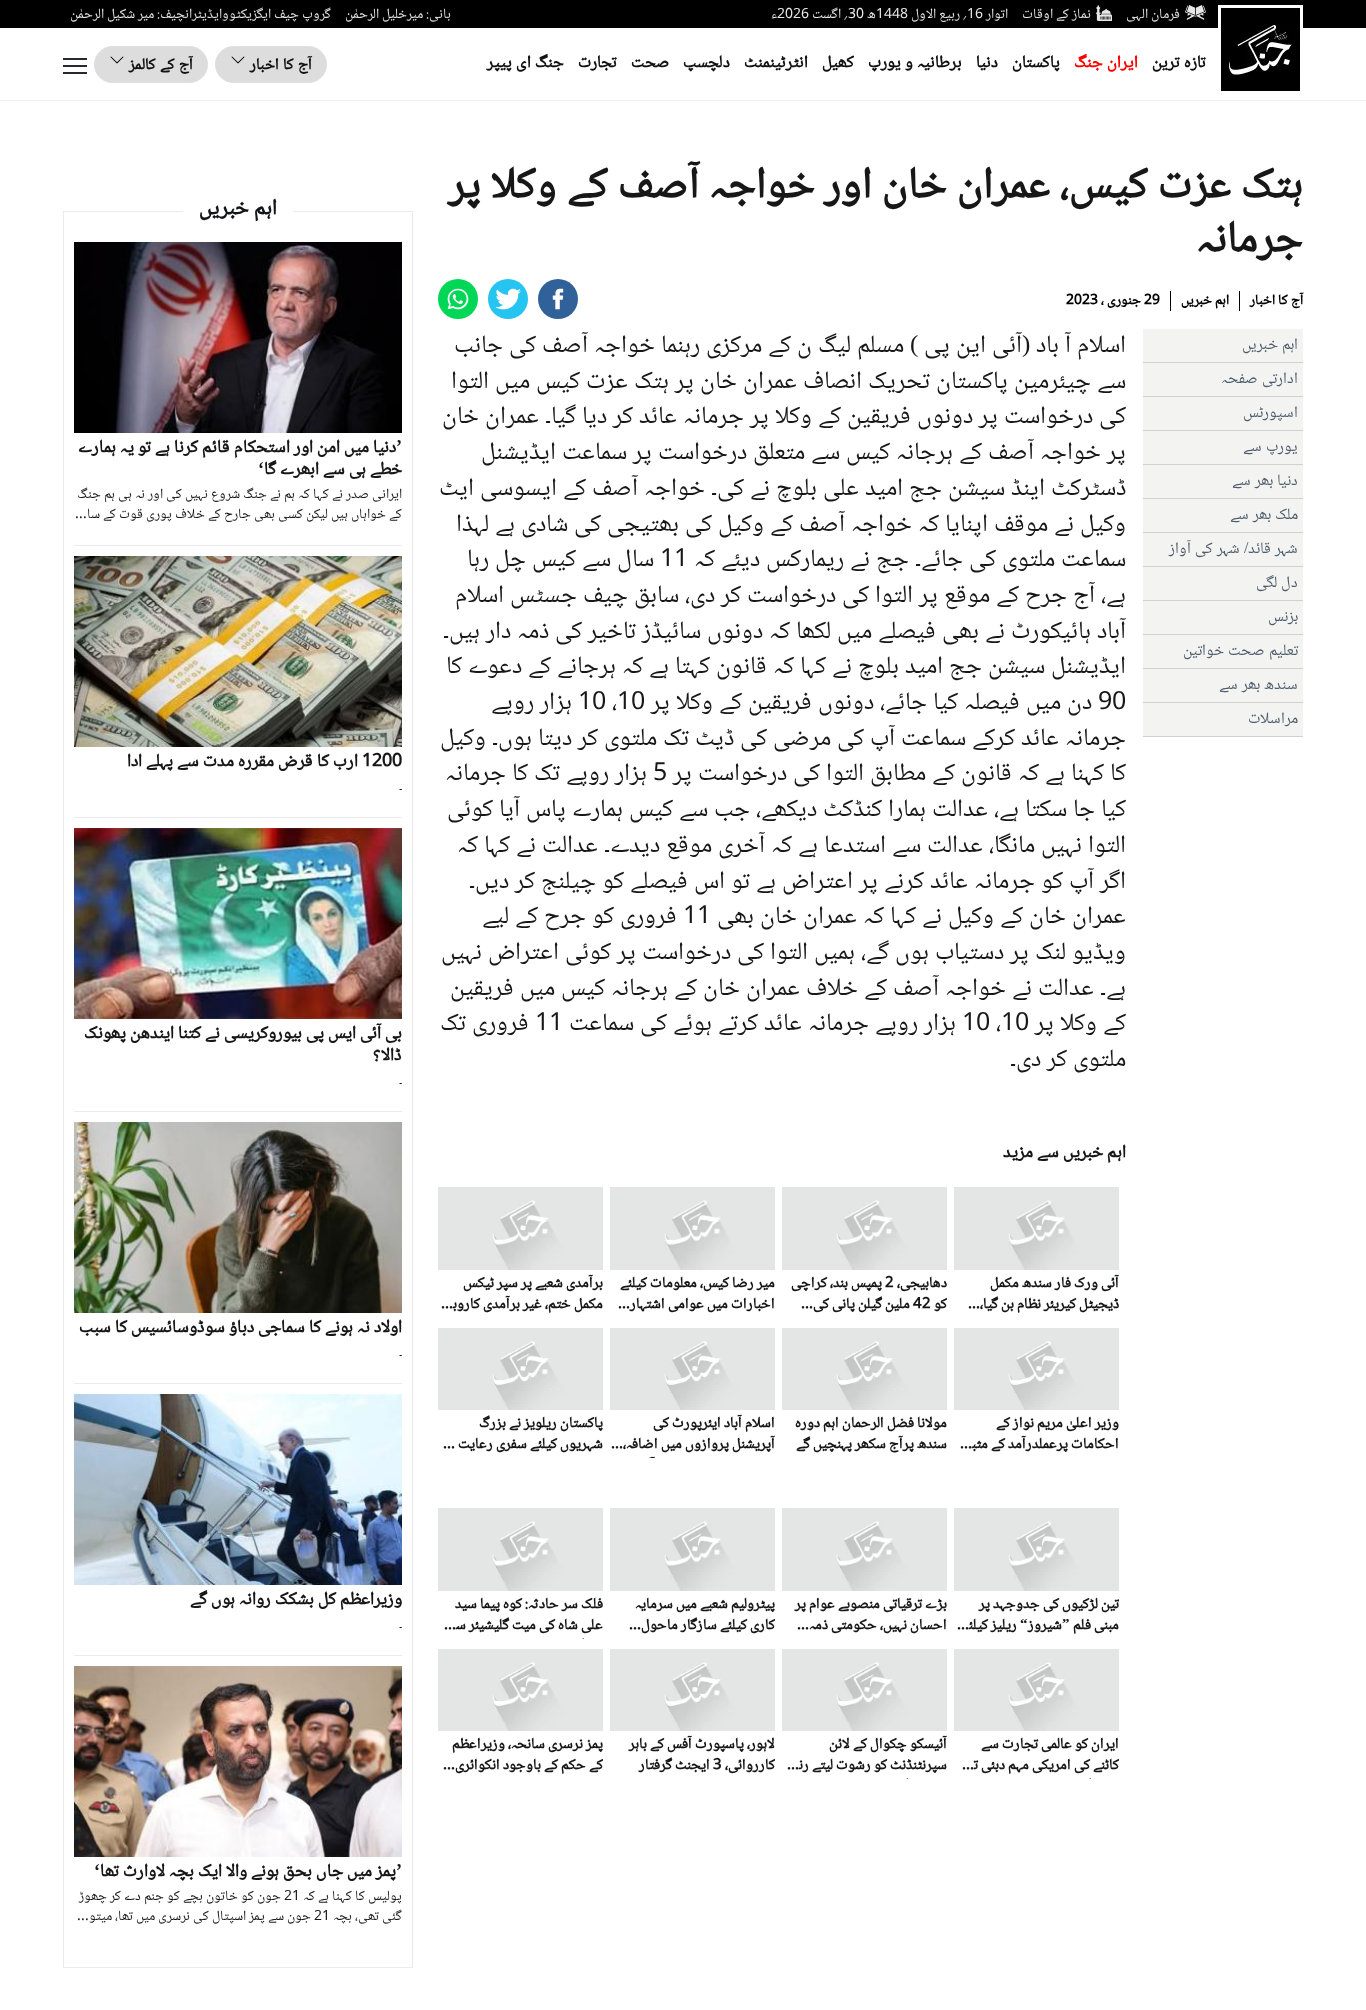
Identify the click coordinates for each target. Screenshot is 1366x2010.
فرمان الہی (1153, 15)
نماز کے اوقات (1056, 15)
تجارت (597, 63)
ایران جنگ (1106, 63)
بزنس (1283, 617)
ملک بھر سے (1264, 515)
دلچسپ (706, 63)
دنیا (987, 63)
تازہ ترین (1179, 63)
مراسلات (1273, 719)
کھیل (838, 63)
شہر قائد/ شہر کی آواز (1233, 549)
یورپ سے (1270, 447)
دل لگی (1277, 583)
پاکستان (1036, 63)
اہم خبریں (1205, 301)
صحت (650, 63)
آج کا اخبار (279, 65)
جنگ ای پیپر (525, 63)
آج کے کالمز (159, 65)
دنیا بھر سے (1265, 481)
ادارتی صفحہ (1259, 379)
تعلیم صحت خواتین (1240, 651)
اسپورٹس (1270, 413)
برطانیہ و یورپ (915, 63)
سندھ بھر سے (1258, 685)
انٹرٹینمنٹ (776, 63)
